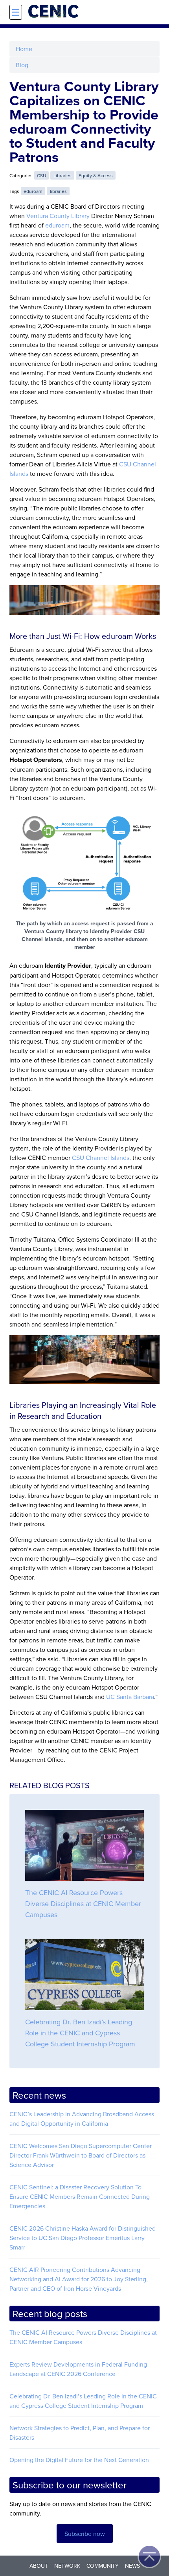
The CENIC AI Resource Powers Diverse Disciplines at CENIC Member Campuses (83, 1904)
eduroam (33, 191)
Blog (22, 65)
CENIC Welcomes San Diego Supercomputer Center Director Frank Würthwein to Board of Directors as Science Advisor (81, 2155)
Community (103, 2566)
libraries (58, 191)
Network (67, 2566)
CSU (41, 175)
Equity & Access (96, 175)
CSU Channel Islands (101, 1158)
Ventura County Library (58, 216)
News (132, 2566)
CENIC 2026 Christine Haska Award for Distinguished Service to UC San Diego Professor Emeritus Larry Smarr (83, 2238)
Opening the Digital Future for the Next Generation (79, 2460)
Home (24, 49)
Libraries (62, 175)
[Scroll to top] (149, 2556)
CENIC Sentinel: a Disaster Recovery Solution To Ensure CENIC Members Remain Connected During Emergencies (80, 2196)
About (39, 2566)
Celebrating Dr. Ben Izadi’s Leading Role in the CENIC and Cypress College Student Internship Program (80, 2033)
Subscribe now (85, 2534)
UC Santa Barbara (130, 1697)
